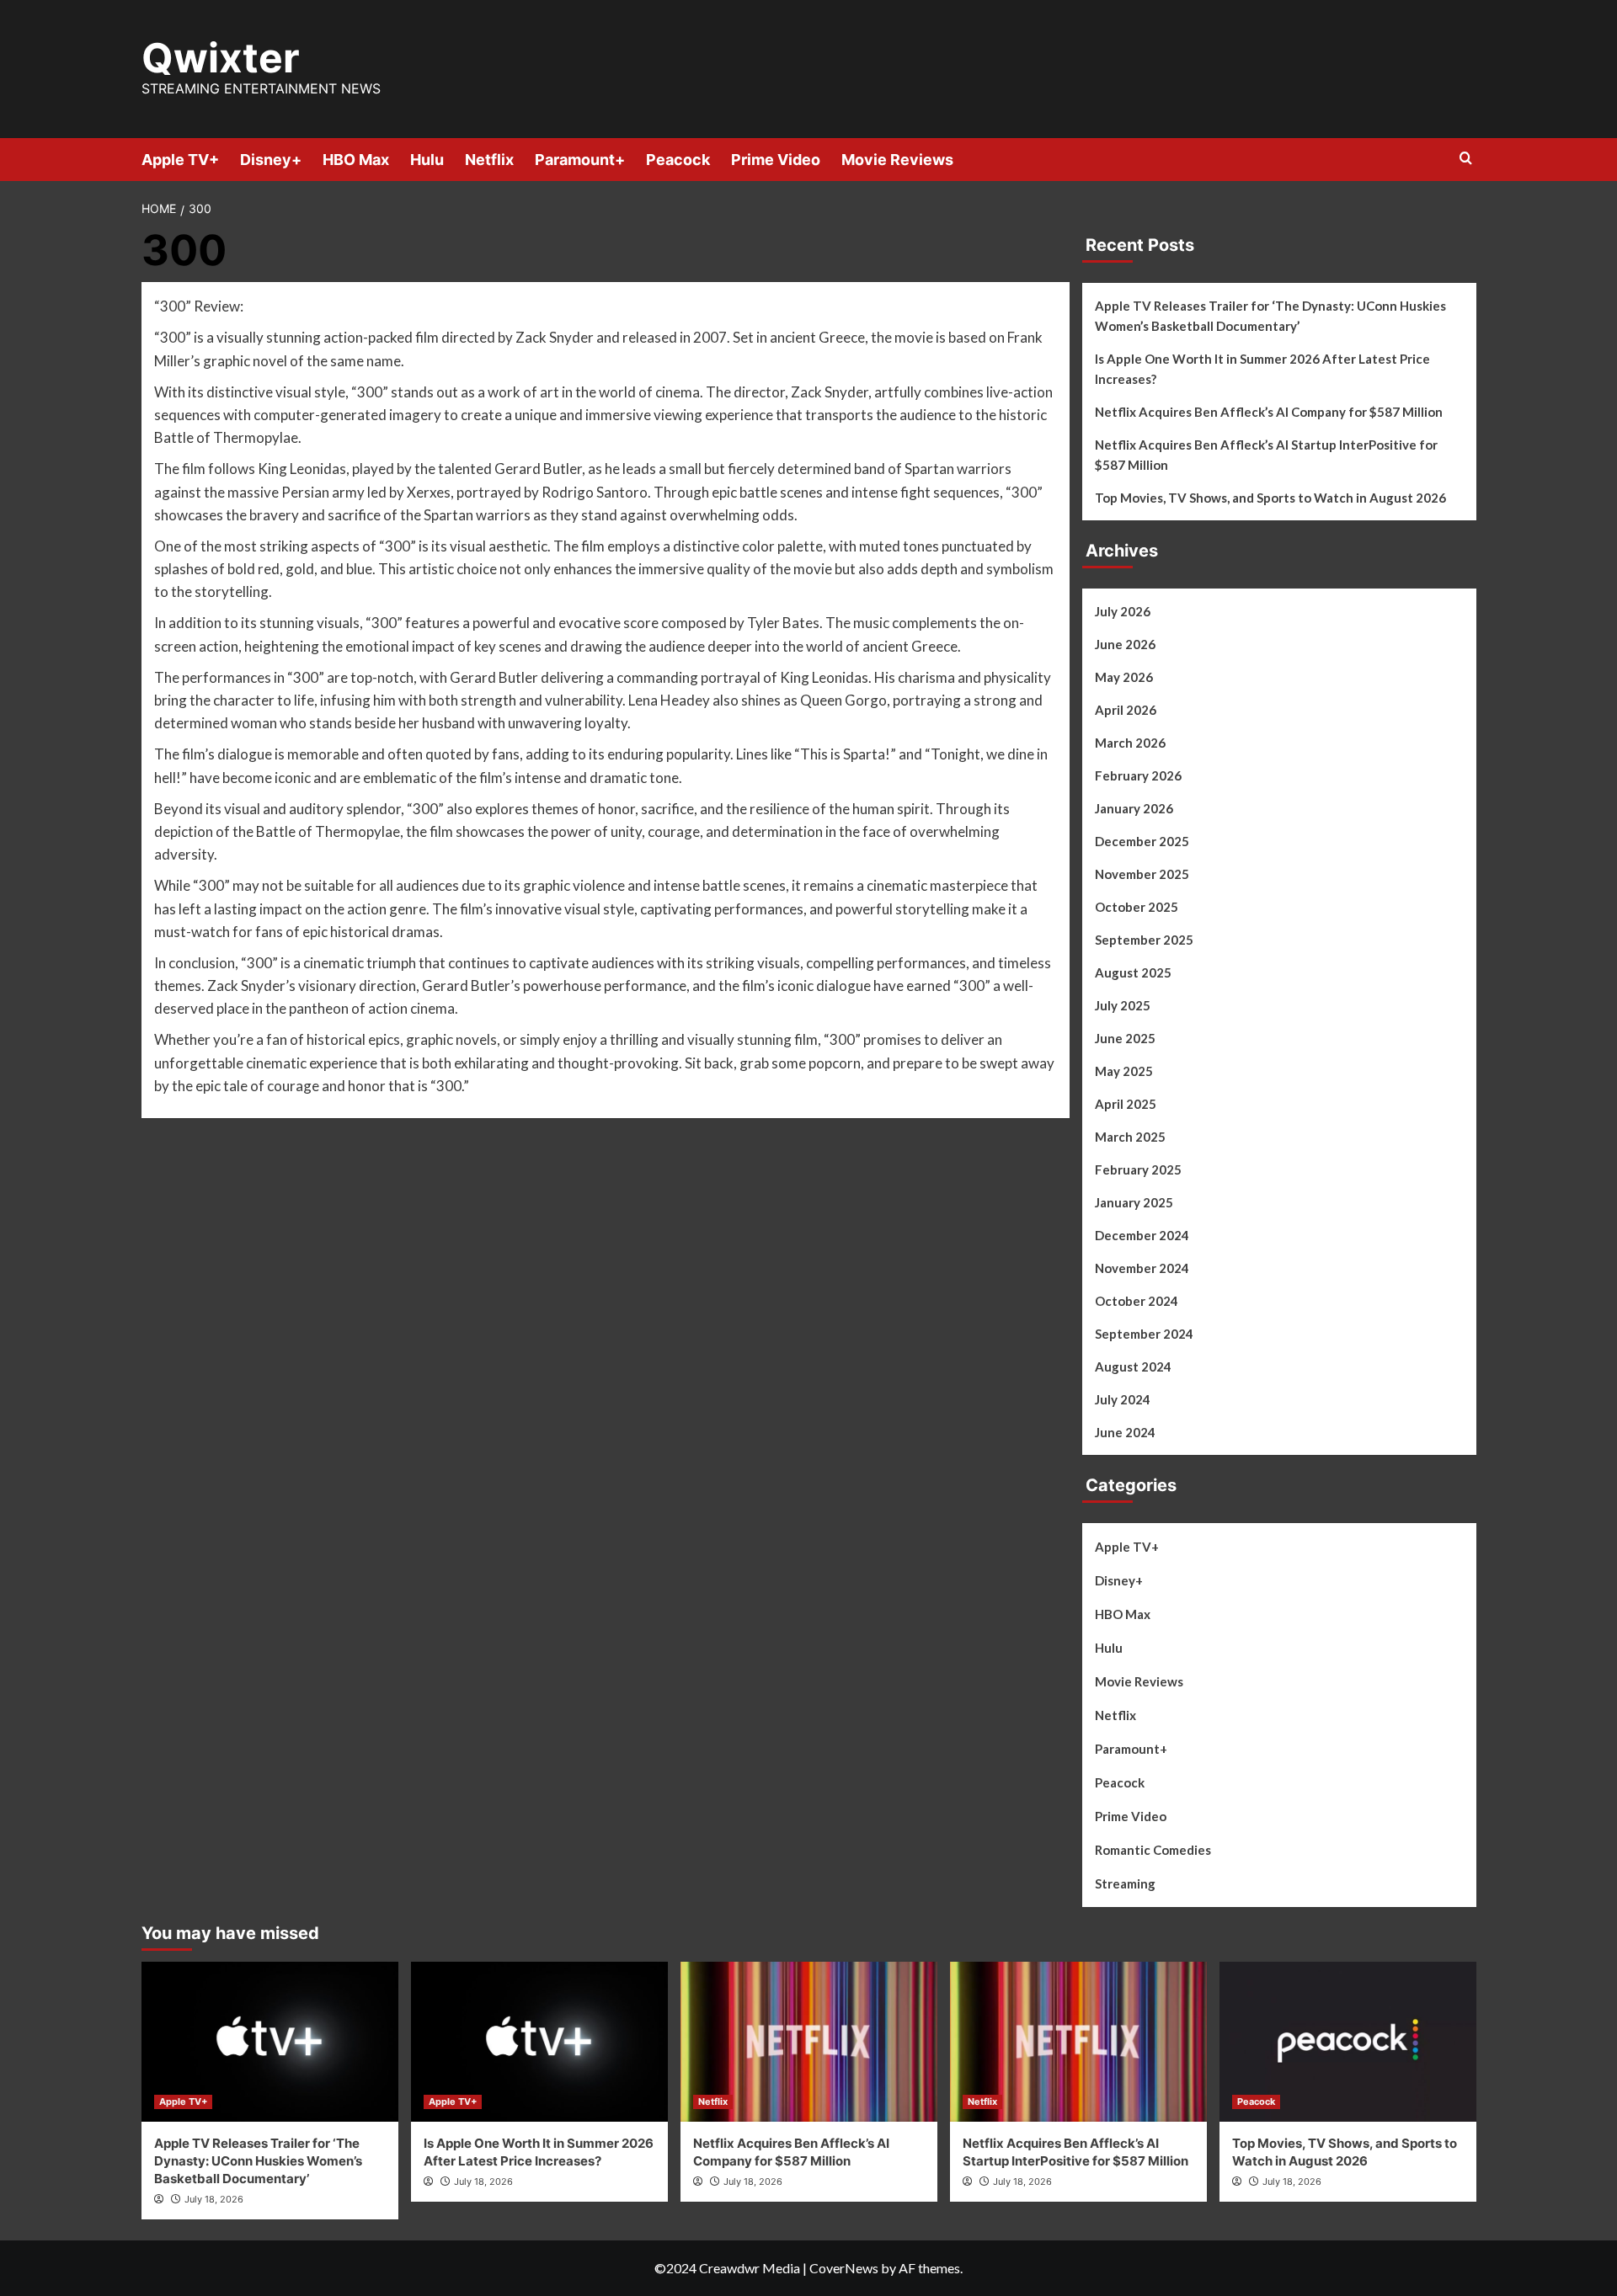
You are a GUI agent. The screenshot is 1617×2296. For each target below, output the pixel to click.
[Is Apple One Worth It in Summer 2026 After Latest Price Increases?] (539, 2042)
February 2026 (1138, 775)
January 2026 (1134, 808)
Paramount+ (580, 160)
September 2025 (1144, 940)
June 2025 (1125, 1038)
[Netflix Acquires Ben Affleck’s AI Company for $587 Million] (809, 2042)
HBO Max (356, 160)
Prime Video (776, 160)
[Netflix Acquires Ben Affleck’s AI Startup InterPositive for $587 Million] (1078, 2042)
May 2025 (1124, 1071)
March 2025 (1130, 1137)
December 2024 (1142, 1235)
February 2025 (1138, 1169)
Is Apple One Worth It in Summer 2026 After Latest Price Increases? (1262, 369)
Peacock (678, 160)
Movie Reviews (897, 160)
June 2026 (1125, 644)
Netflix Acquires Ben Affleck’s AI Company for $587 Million (1269, 412)
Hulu (427, 160)
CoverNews (844, 2268)
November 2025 (1142, 874)
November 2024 (1142, 1268)
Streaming (1125, 1883)
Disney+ (271, 160)
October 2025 (1137, 907)
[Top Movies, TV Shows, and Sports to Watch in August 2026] (1348, 2042)
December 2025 (1142, 841)
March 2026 (1130, 743)
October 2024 (1137, 1301)
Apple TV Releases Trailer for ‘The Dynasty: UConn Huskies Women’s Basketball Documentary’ (1270, 316)
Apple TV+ (180, 160)
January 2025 (1134, 1202)
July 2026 (1123, 611)
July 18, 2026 (214, 2199)
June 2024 (1125, 1432)
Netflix (489, 160)
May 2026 (1124, 677)
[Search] (1466, 159)
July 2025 (1123, 1005)
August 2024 (1133, 1366)
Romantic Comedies (1153, 1850)
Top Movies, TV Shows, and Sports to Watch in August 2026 (1270, 498)
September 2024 (1144, 1334)
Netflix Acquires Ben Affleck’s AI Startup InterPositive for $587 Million (1266, 455)
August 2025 (1133, 972)
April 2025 (1126, 1104)
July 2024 (1123, 1399)
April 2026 (1126, 710)
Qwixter (221, 58)
